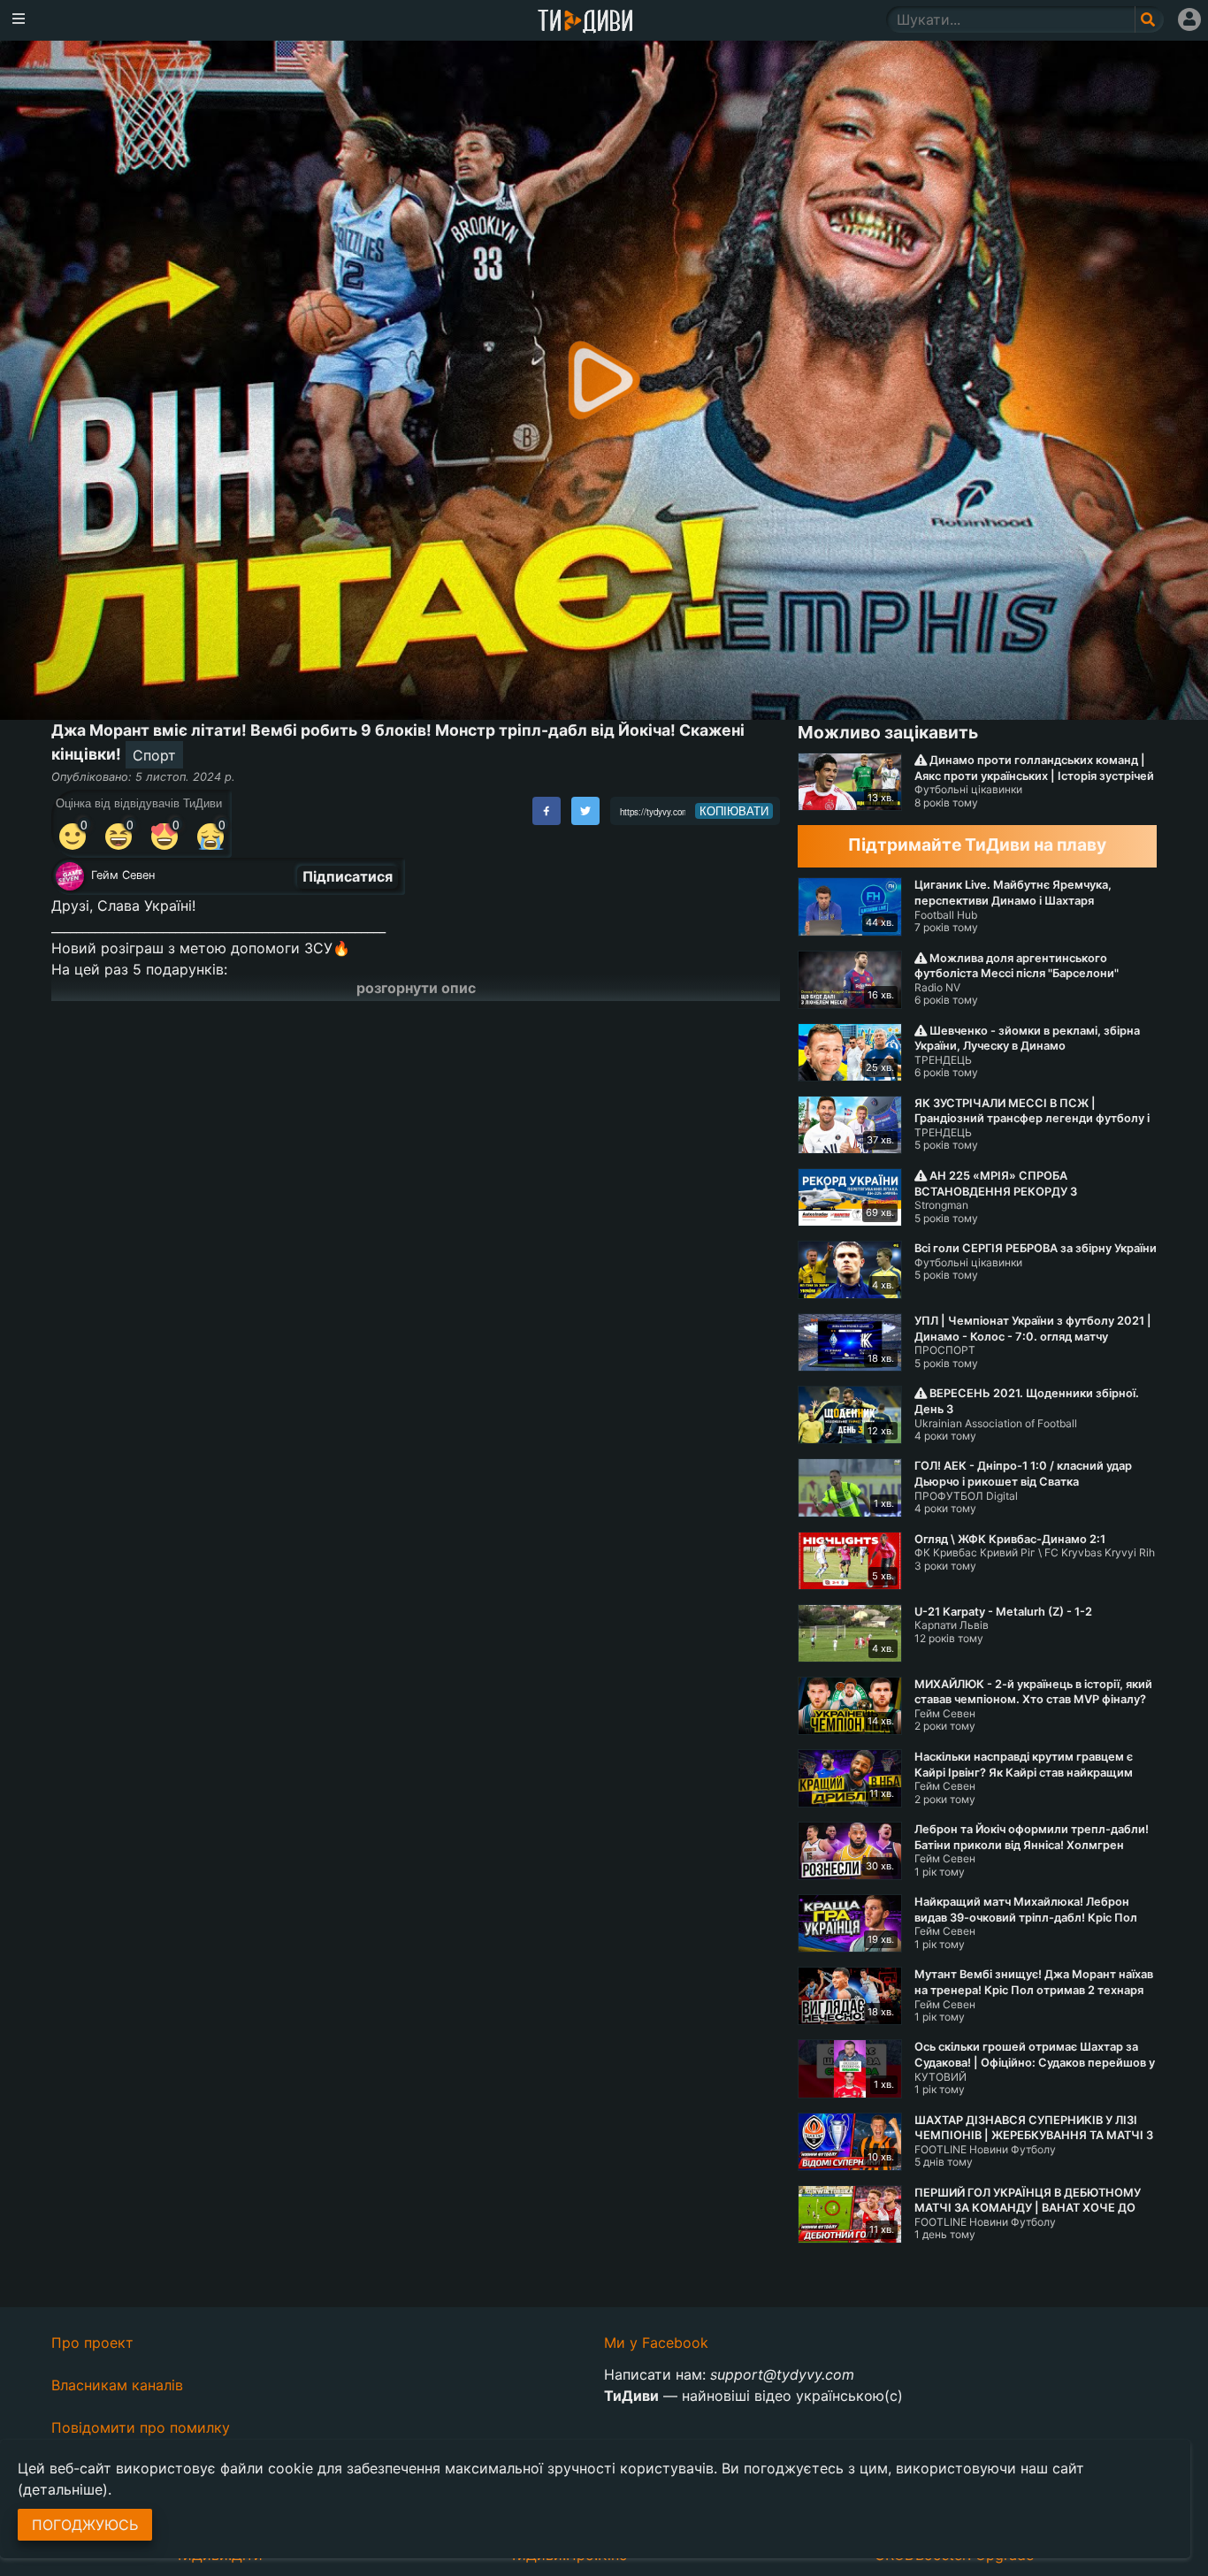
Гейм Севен (123, 875)
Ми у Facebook (656, 2343)
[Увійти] (1189, 19)
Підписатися (348, 876)
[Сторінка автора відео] (70, 876)
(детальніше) (63, 2489)
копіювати (734, 811)
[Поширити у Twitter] (585, 811)
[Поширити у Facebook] (547, 811)
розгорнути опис (416, 988)
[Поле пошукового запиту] (1149, 19)
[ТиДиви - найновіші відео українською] (585, 23)
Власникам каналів (117, 2385)
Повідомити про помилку (141, 2427)
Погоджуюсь (85, 2525)
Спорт (154, 755)
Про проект (92, 2343)
